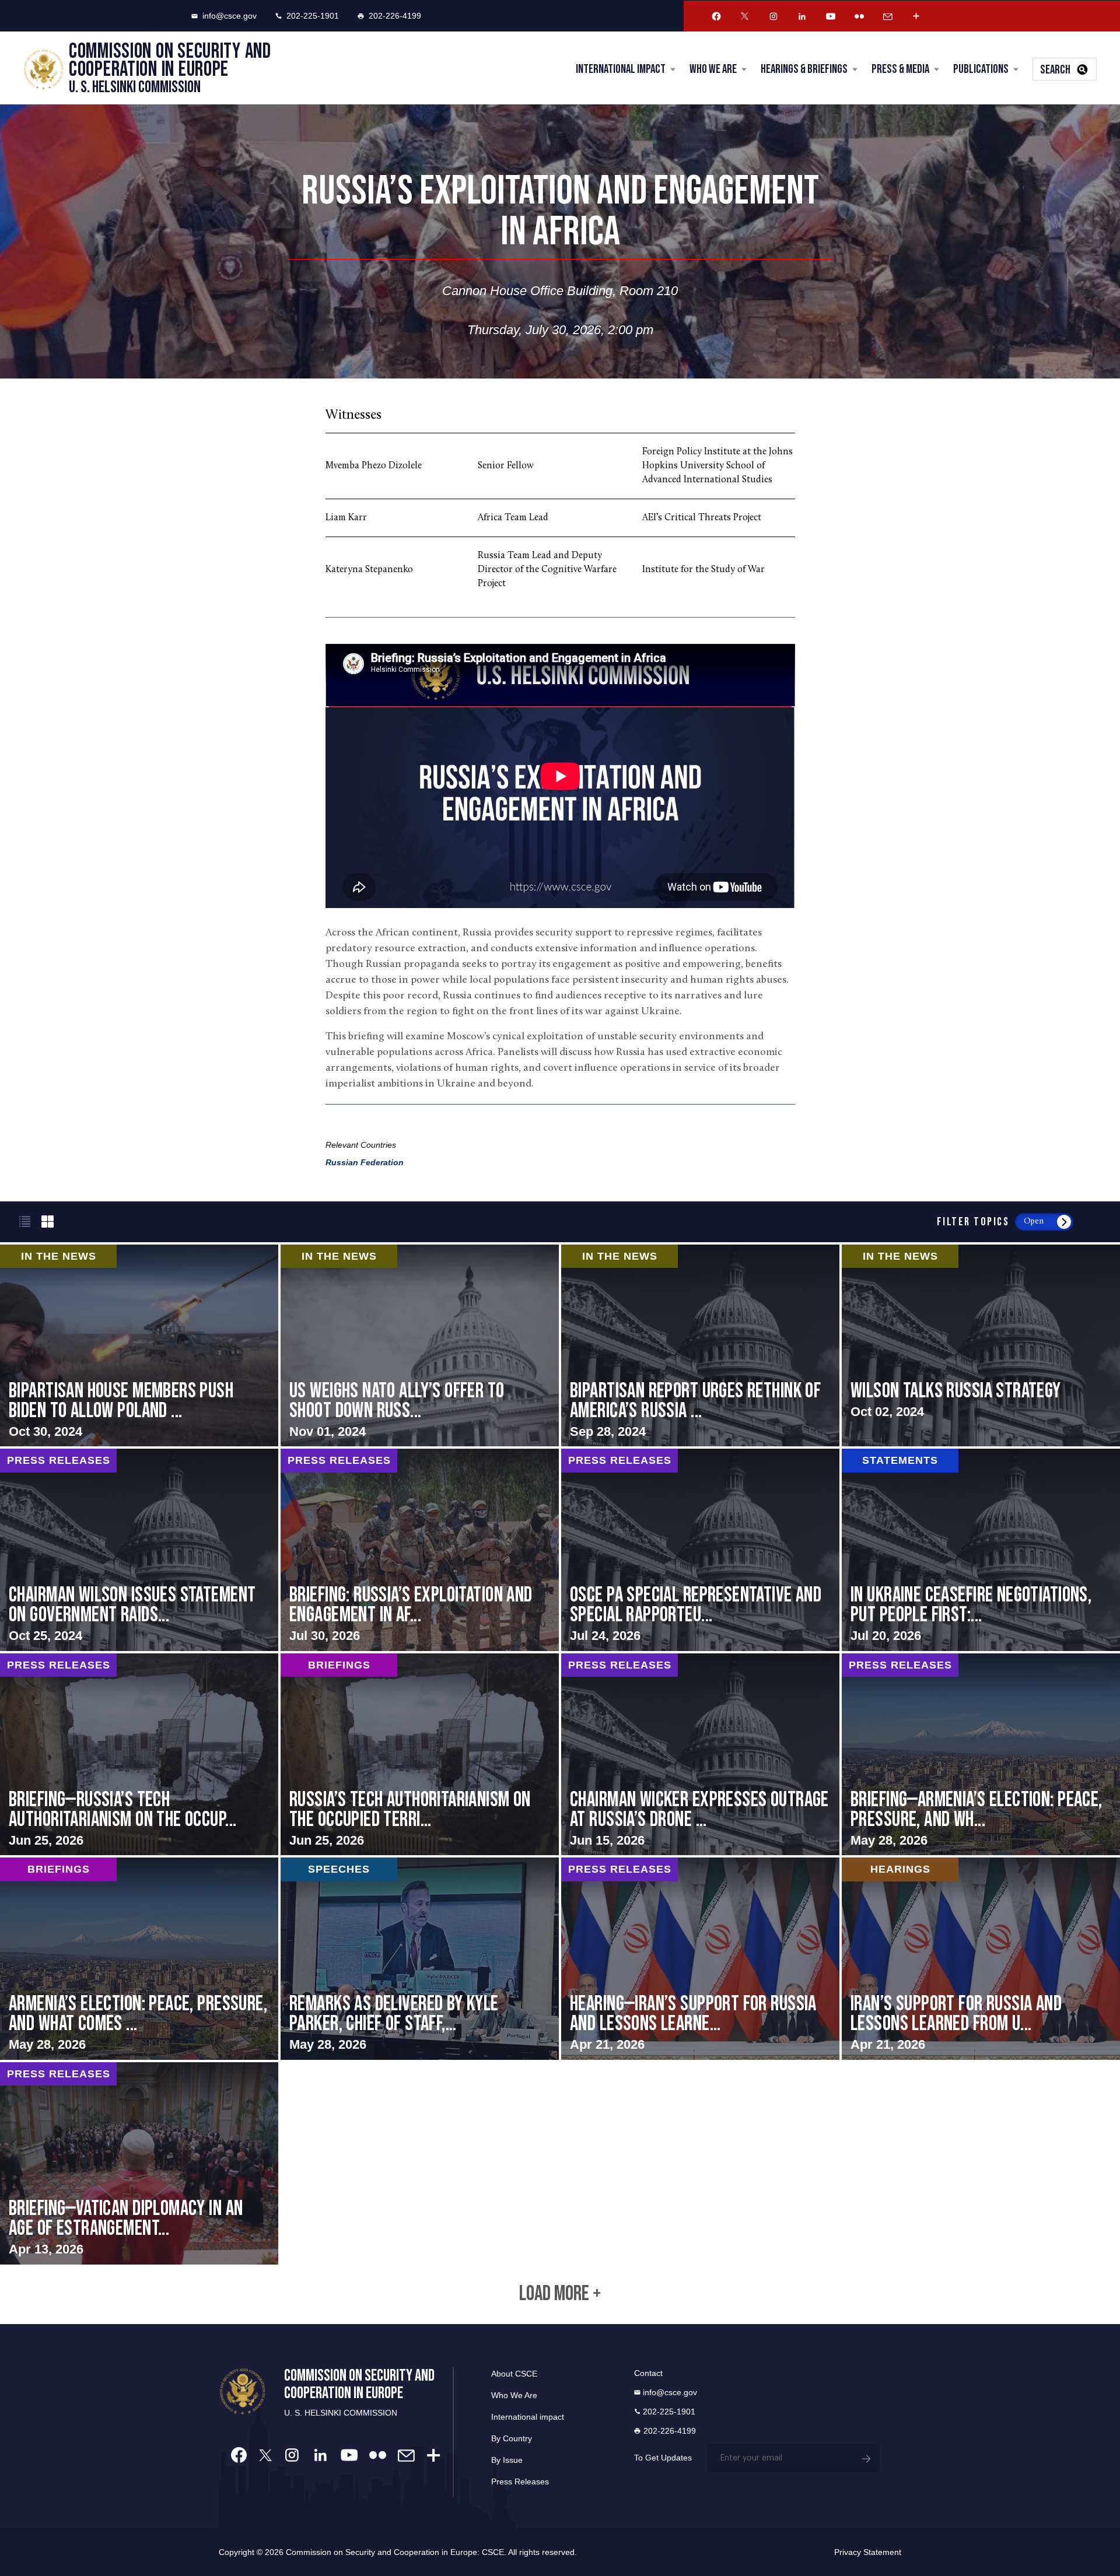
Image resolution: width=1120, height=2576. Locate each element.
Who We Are (713, 69)
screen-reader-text (420, 1346)
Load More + (560, 2294)
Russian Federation (365, 1162)
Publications (981, 69)
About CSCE (514, 2374)
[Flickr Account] (859, 16)
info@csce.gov (230, 16)
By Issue (507, 2460)
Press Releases (520, 2482)
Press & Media (900, 69)
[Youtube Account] (831, 16)
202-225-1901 (313, 16)
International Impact (621, 69)
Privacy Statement (868, 2552)
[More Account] (916, 16)
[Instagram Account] (773, 16)
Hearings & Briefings (804, 69)
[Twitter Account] (745, 16)
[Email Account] (888, 16)
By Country (512, 2438)
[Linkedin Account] (802, 16)
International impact (528, 2417)
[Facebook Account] (716, 16)
